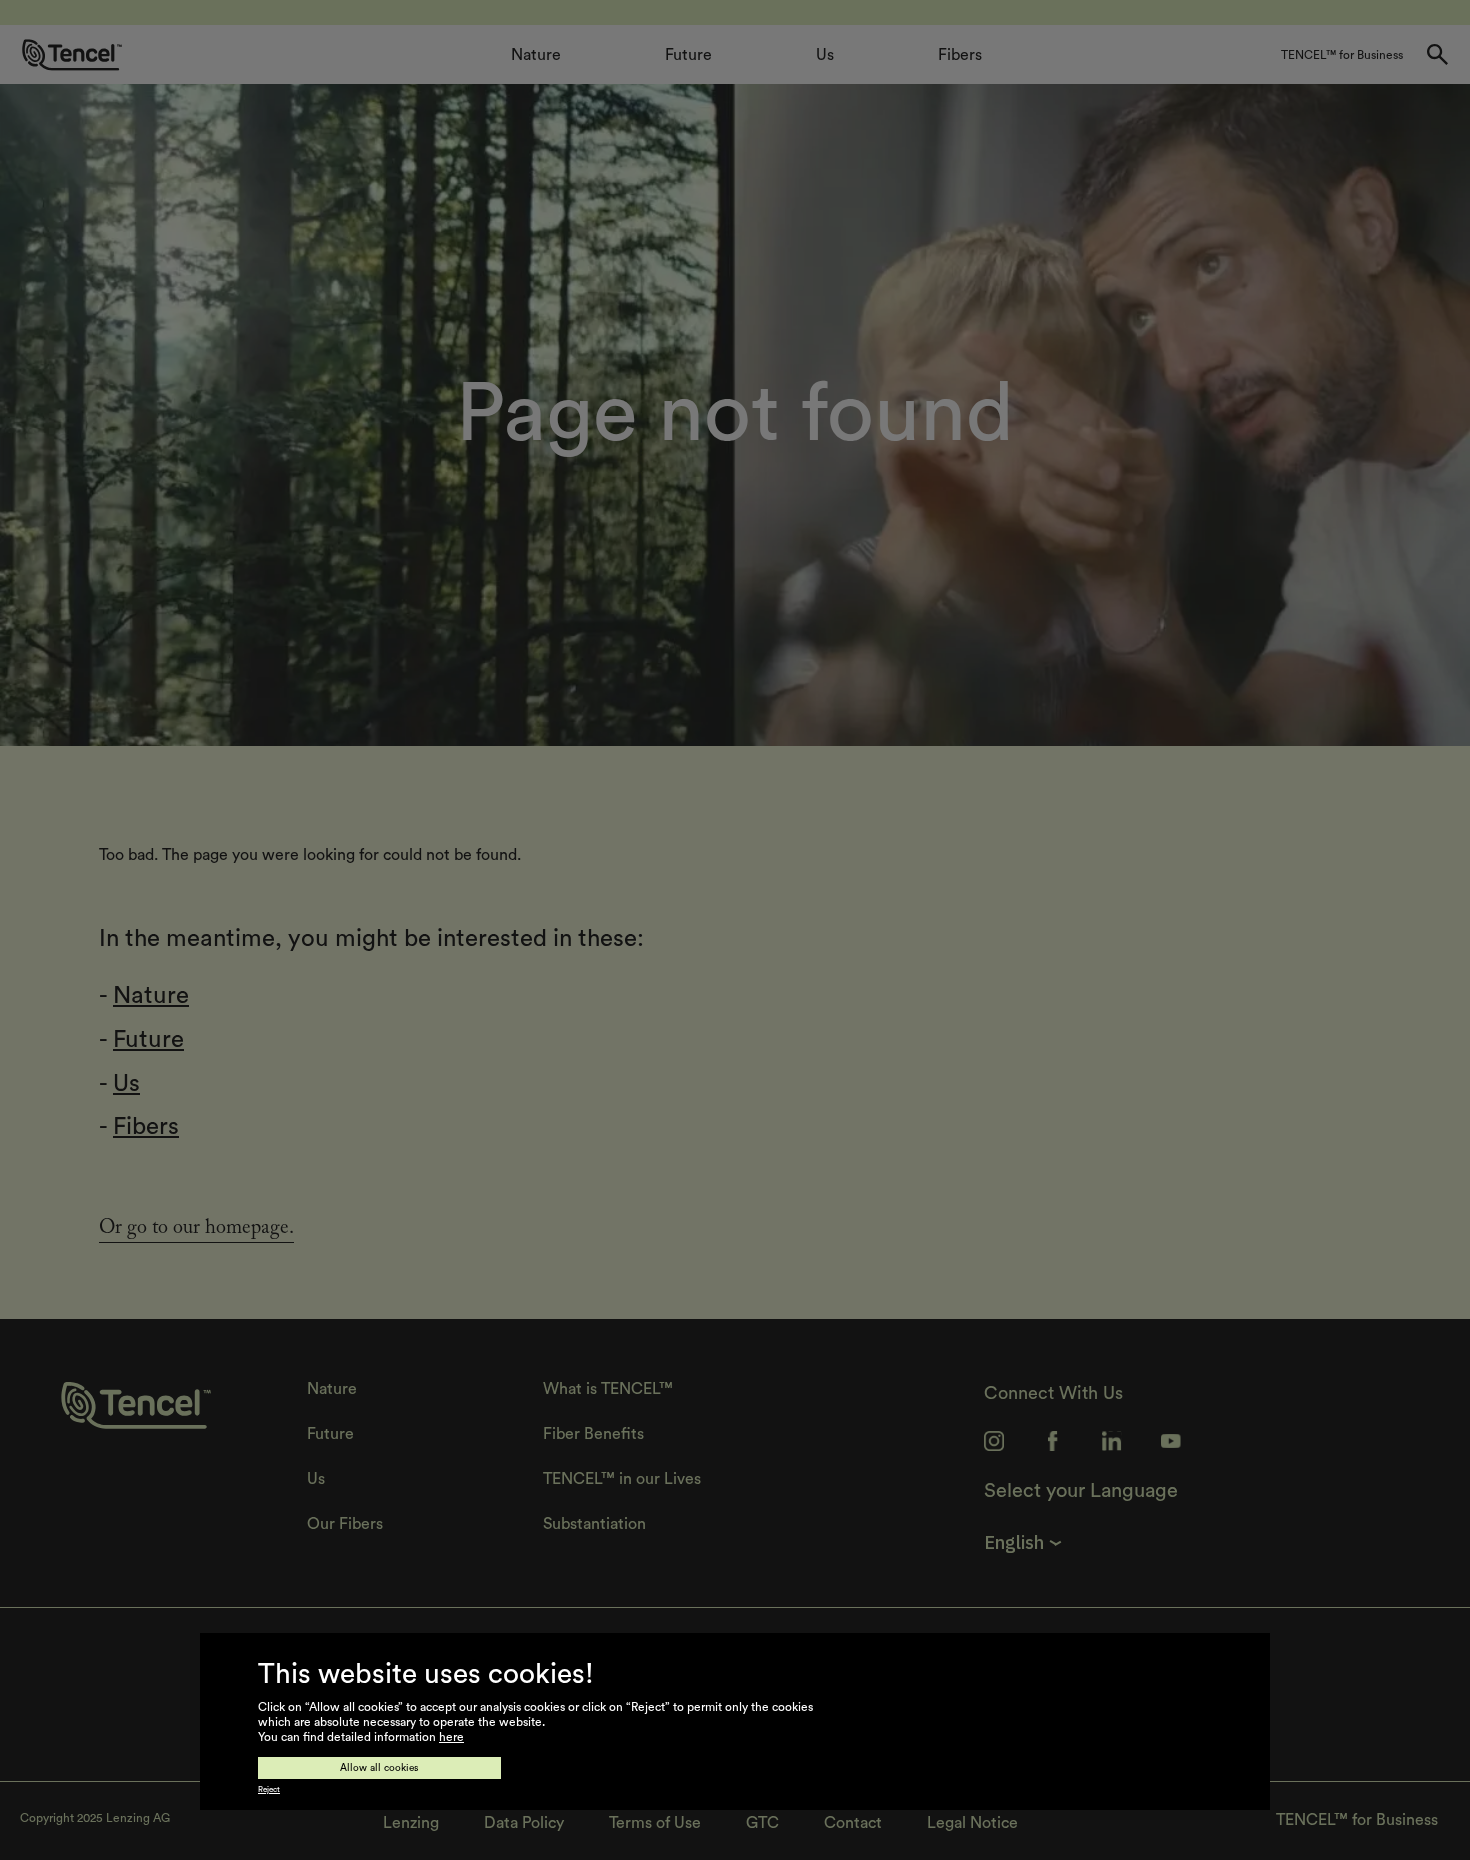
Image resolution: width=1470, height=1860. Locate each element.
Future (148, 1040)
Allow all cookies (379, 1768)
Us (126, 1084)
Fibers (146, 1127)
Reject (269, 1790)
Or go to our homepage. (196, 1230)
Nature (151, 996)
